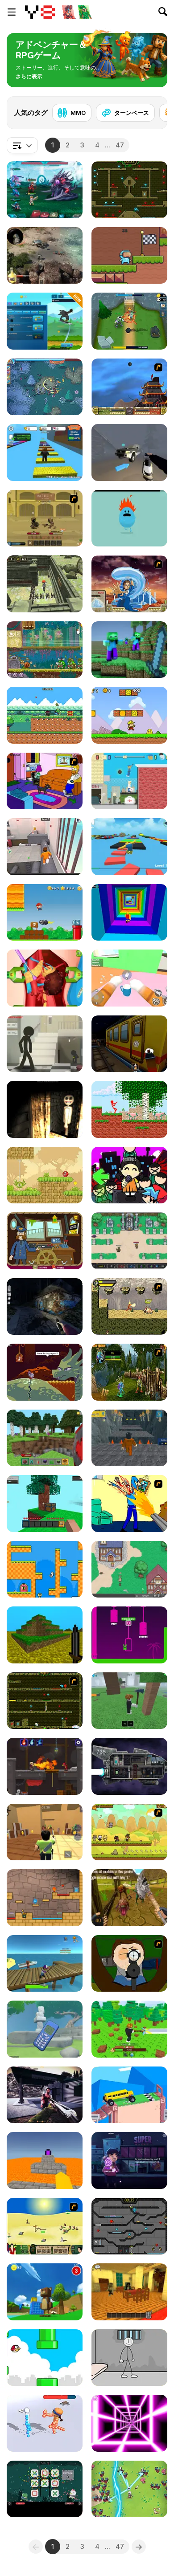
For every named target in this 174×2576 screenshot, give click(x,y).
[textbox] (22, 145)
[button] (29, 77)
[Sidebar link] (12, 12)
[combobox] (22, 145)
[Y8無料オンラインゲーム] (40, 12)
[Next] (153, 110)
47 (120, 145)
